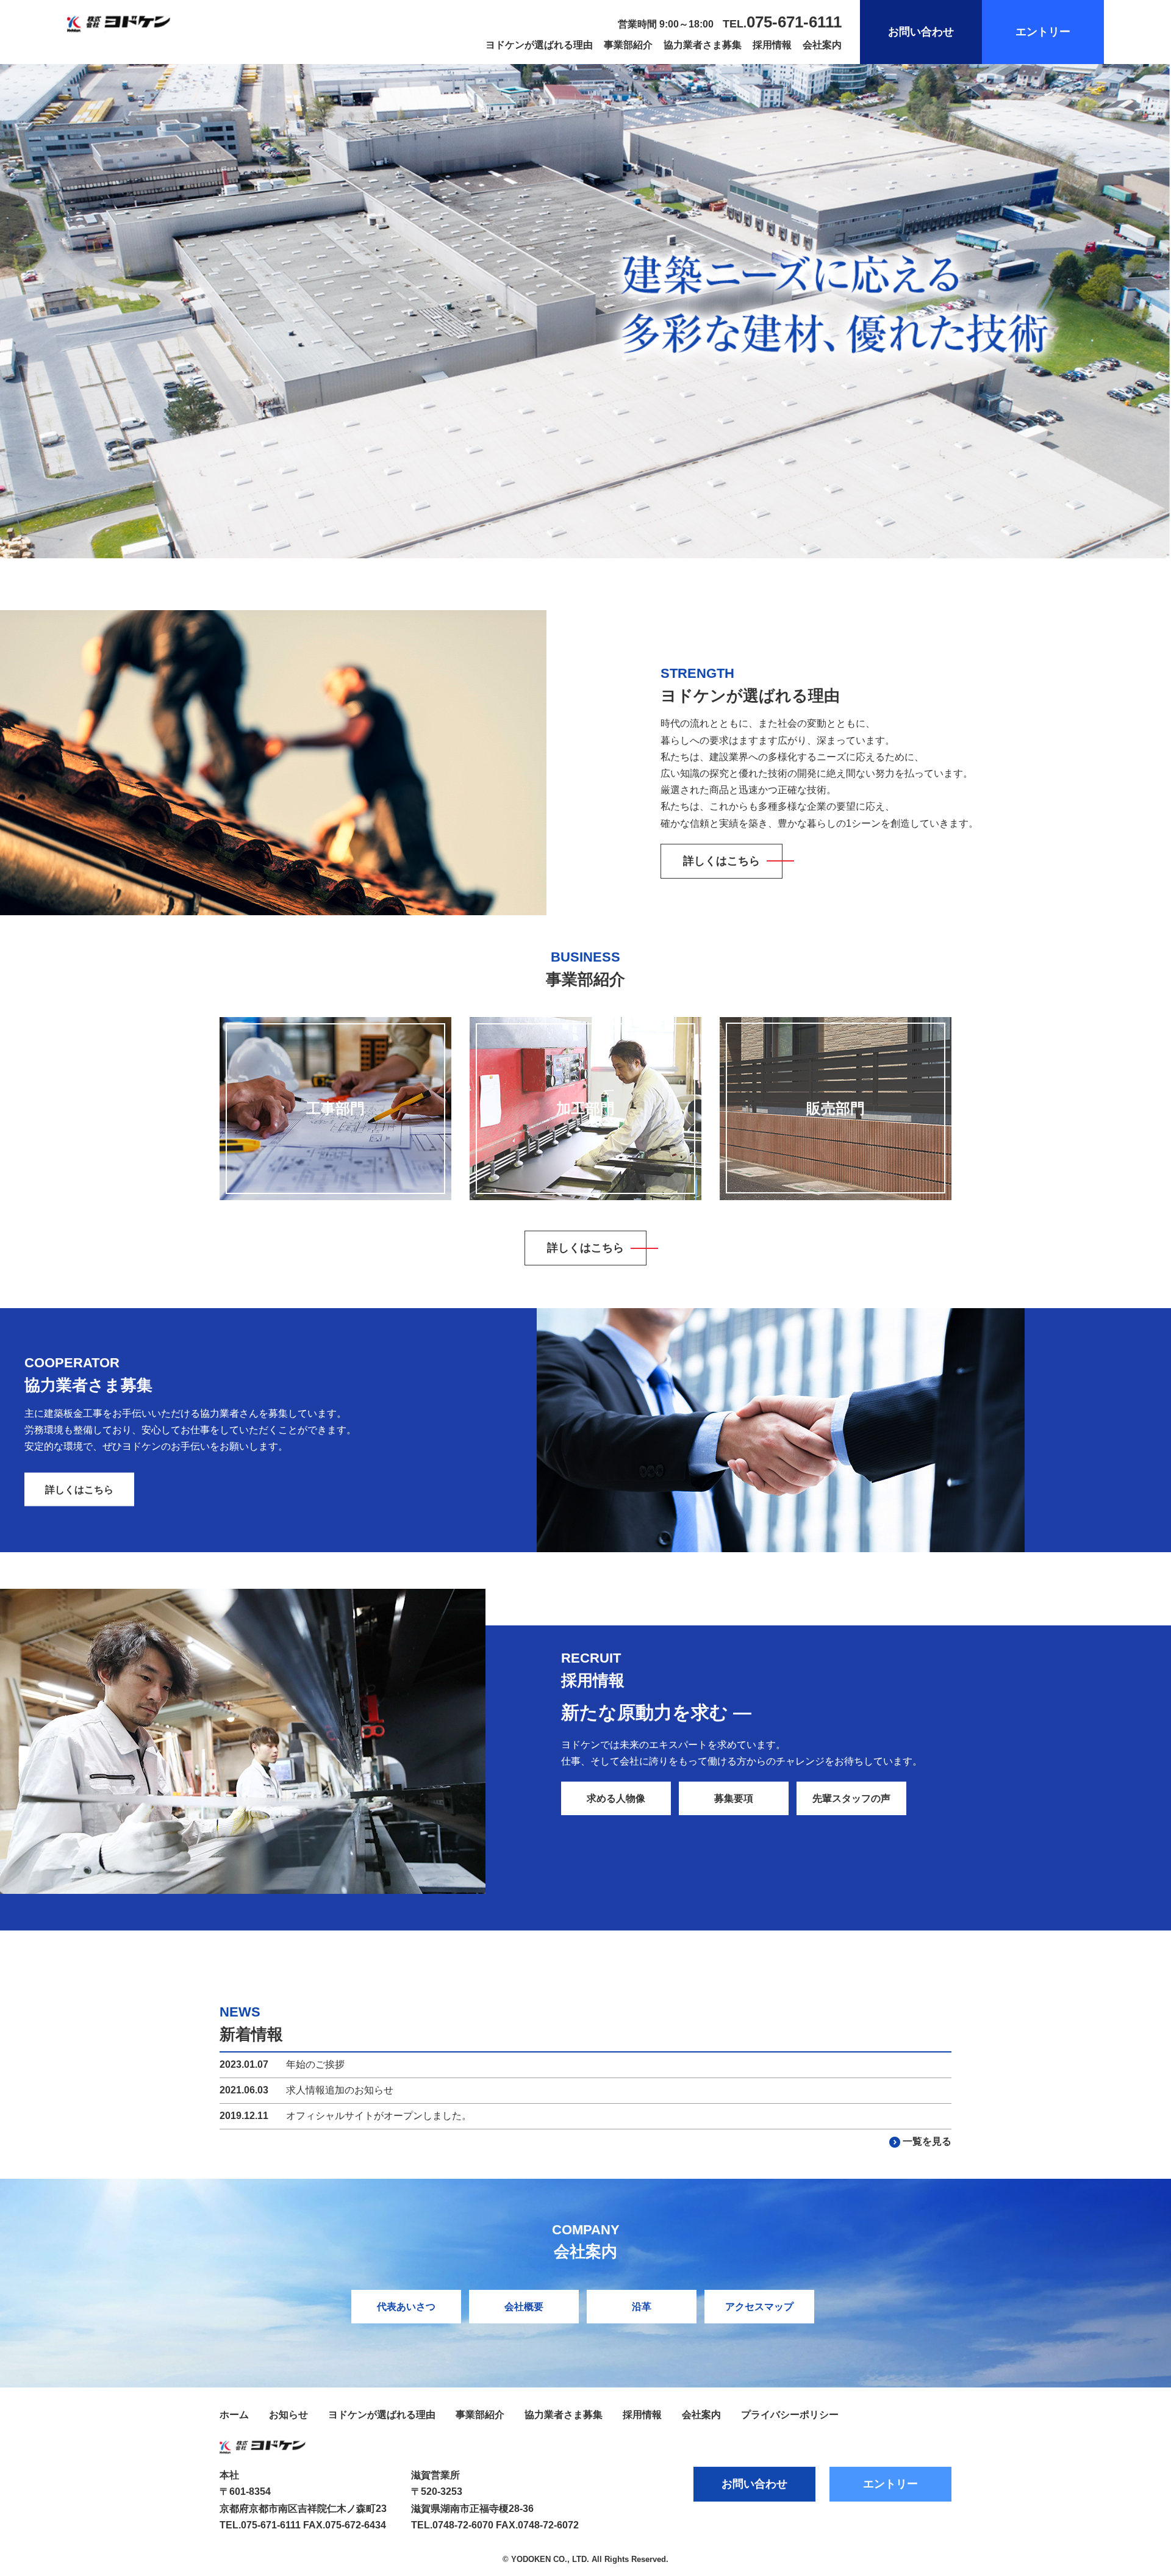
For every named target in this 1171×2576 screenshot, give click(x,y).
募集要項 (734, 1798)
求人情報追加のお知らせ (340, 2090)
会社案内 (822, 45)
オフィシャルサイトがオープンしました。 (379, 2116)
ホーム (234, 2415)
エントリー (1043, 32)
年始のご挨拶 (315, 2064)
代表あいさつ (406, 2307)
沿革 (642, 2307)
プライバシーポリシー (790, 2415)
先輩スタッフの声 (851, 1798)
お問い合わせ (921, 32)
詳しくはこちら (722, 861)
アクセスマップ (759, 2307)
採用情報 (772, 45)
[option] (585, 311)
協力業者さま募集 (703, 45)
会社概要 (524, 2307)
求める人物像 (616, 1798)
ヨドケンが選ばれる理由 (539, 45)
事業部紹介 (628, 45)
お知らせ (288, 2415)
